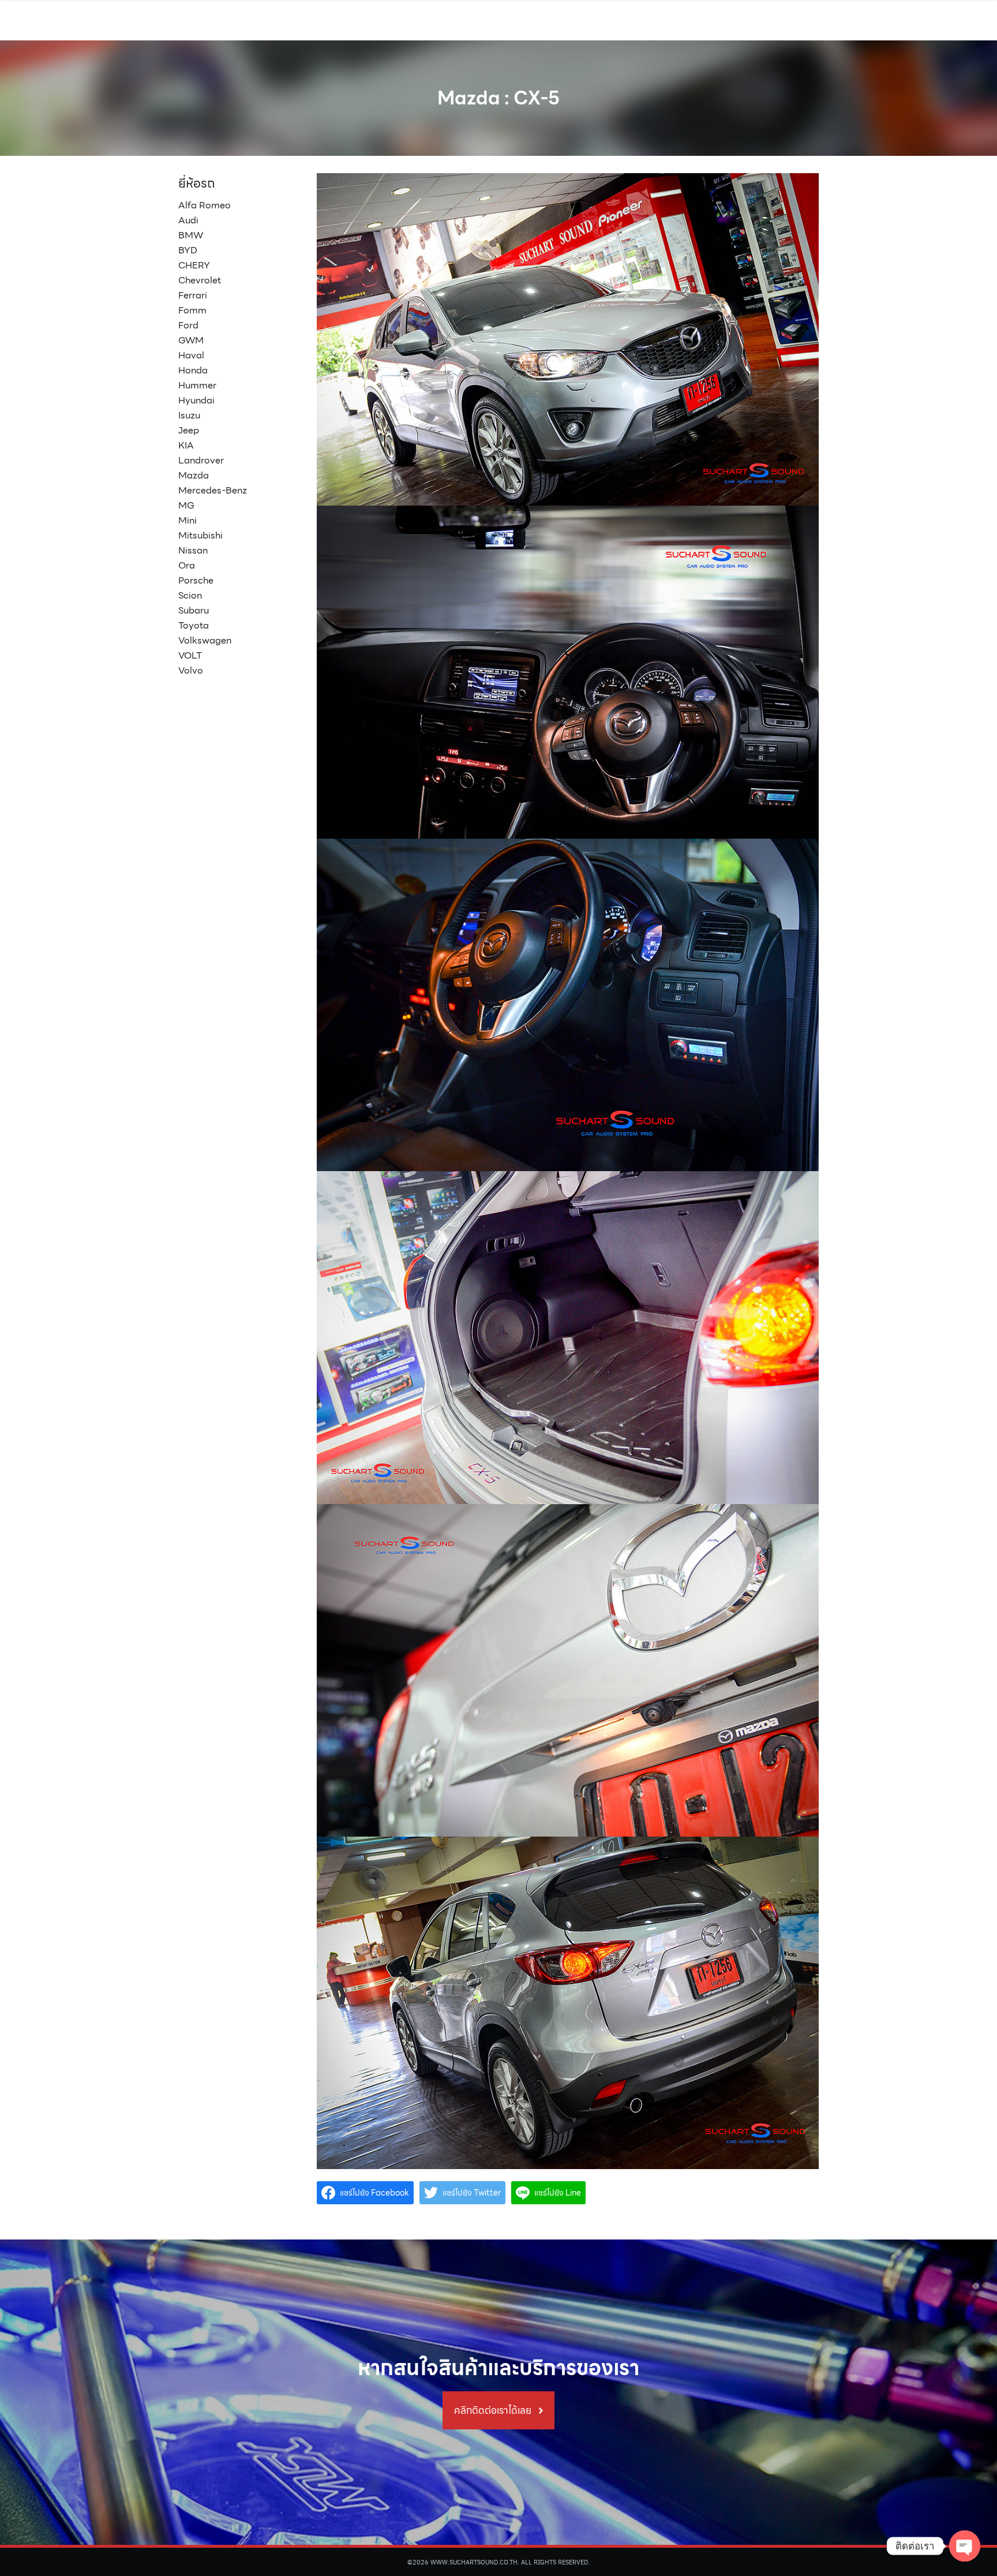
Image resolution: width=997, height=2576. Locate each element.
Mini (188, 520)
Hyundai (196, 400)
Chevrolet (200, 280)
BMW (191, 235)
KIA (186, 445)
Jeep (189, 430)
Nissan (193, 550)
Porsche (196, 580)
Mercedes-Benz (213, 490)
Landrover (201, 460)
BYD (188, 250)
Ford (188, 325)
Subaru (194, 610)
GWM (191, 340)
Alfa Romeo (205, 205)
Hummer (197, 385)
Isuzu (189, 415)
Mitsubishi (200, 535)
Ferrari (193, 295)
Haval (191, 355)
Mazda (194, 475)
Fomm (192, 310)
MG (186, 505)
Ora (187, 565)
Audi (188, 220)
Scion (190, 595)
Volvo (191, 670)
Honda (193, 370)
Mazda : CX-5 (498, 98)
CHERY (194, 265)
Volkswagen (205, 640)
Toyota (194, 625)
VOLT (190, 655)
